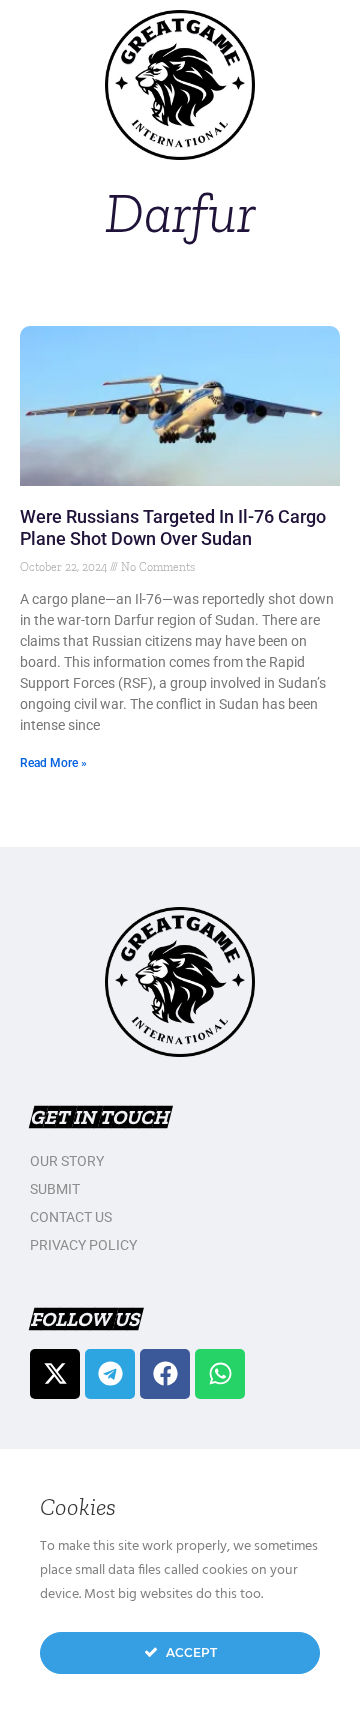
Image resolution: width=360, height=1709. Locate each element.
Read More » (53, 763)
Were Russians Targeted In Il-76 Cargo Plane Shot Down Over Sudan (173, 527)
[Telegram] (110, 1374)
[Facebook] (165, 1374)
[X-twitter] (55, 1374)
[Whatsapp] (220, 1374)
